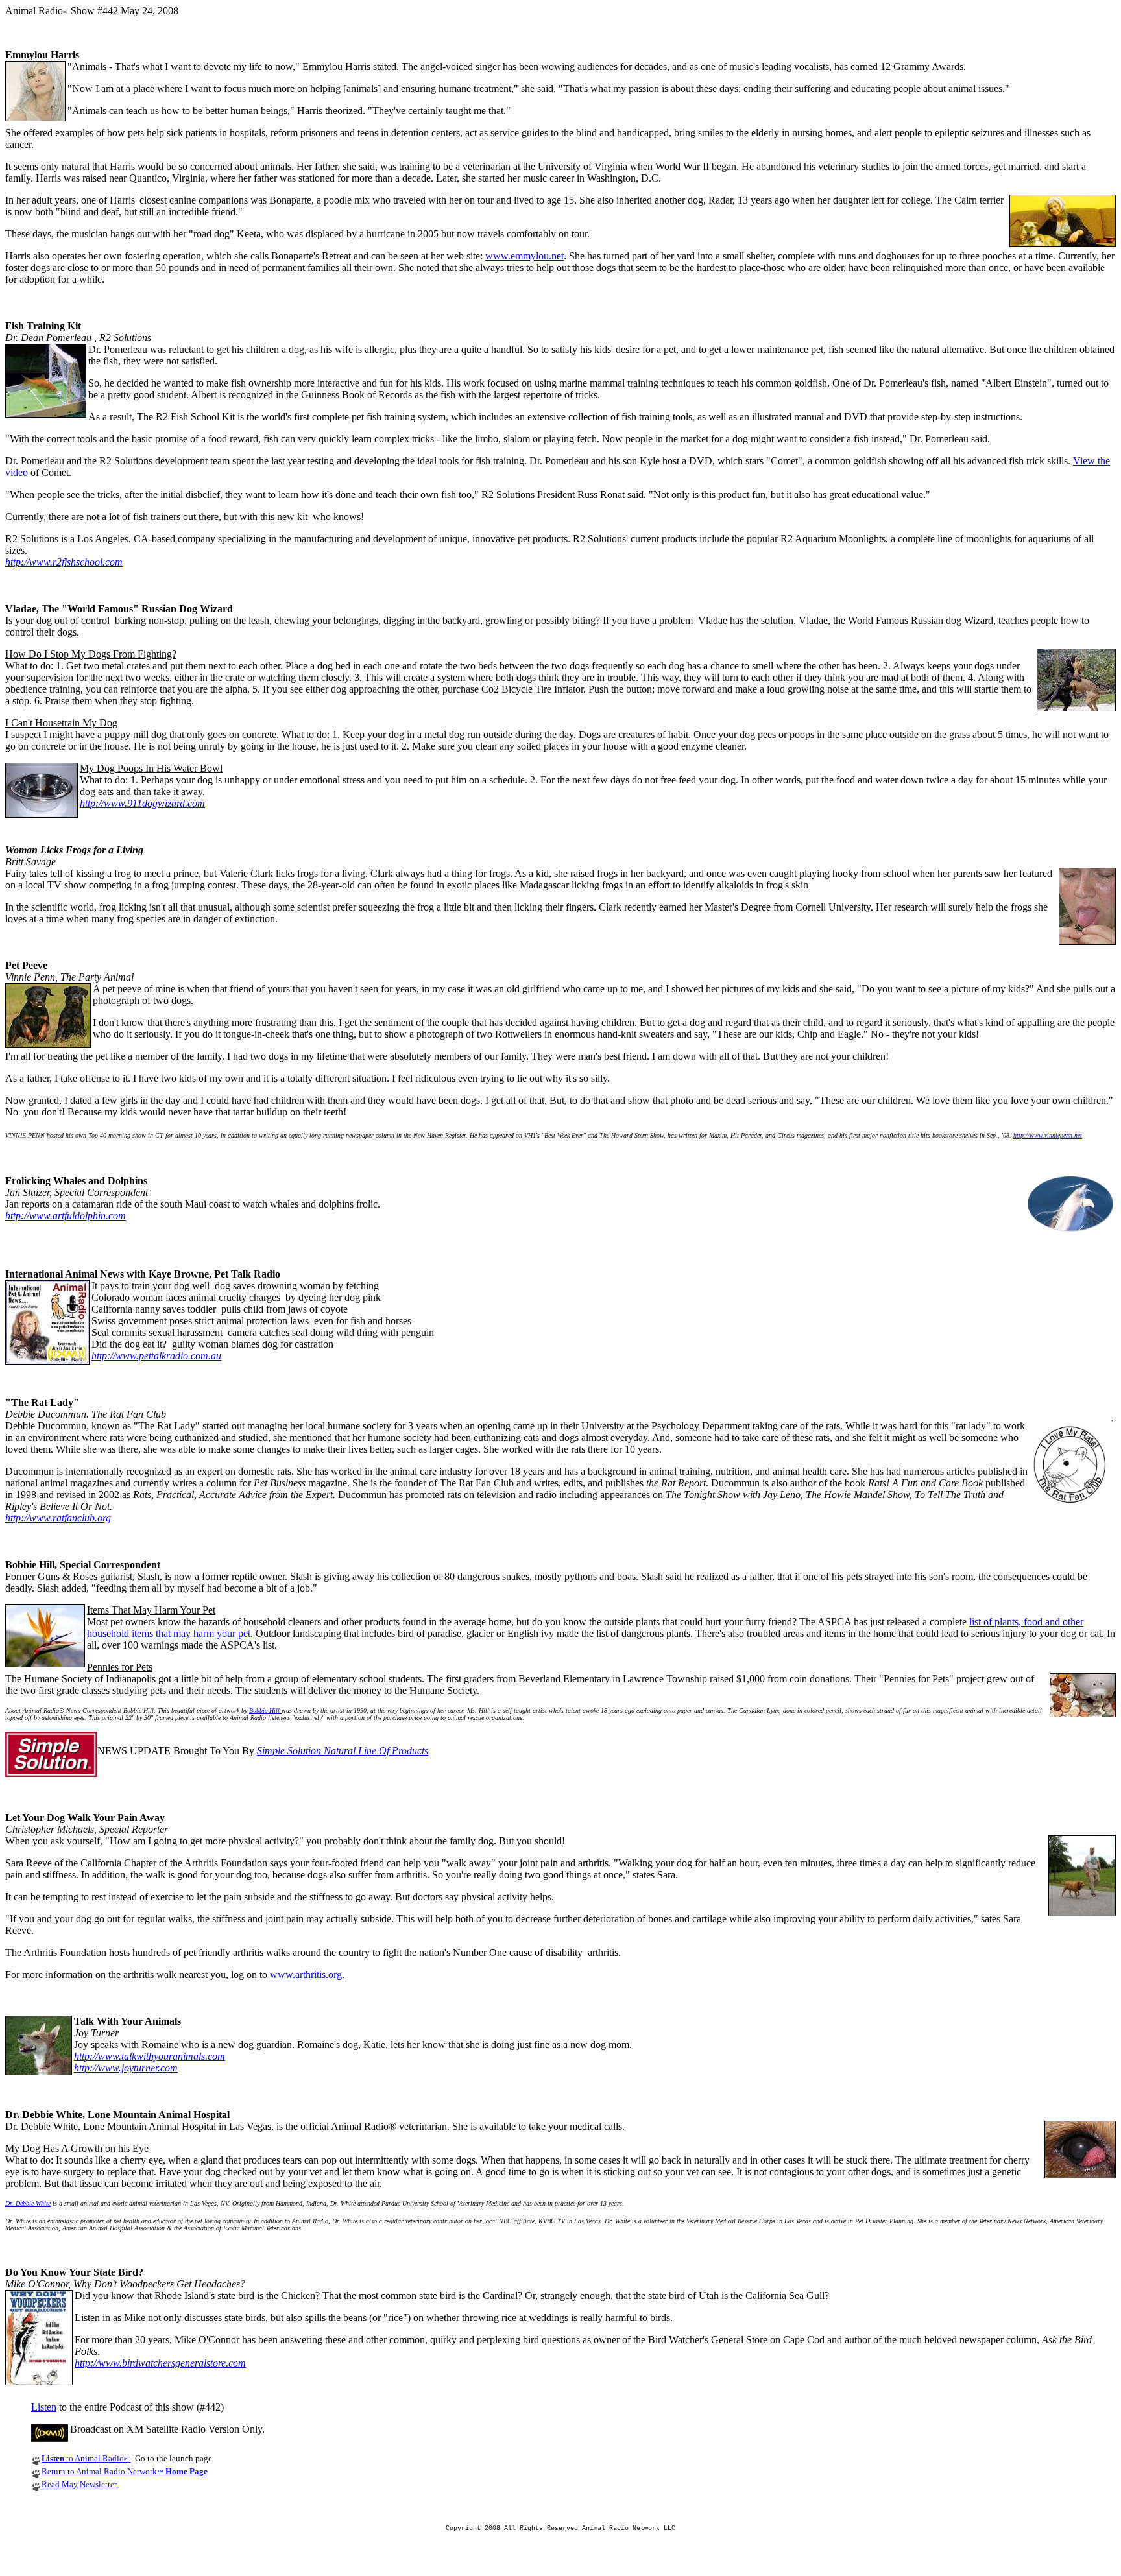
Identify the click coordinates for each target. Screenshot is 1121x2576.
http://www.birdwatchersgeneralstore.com (160, 2363)
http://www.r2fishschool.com (64, 562)
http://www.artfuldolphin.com (66, 1216)
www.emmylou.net (524, 256)
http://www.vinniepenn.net (1048, 1135)
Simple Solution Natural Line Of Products (343, 1751)
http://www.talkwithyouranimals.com (150, 2056)
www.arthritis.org (306, 1974)
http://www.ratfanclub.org (58, 1518)
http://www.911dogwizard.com (142, 803)
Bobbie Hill (265, 1711)
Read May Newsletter (79, 2484)
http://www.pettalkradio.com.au (156, 1356)
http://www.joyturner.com (126, 2068)
